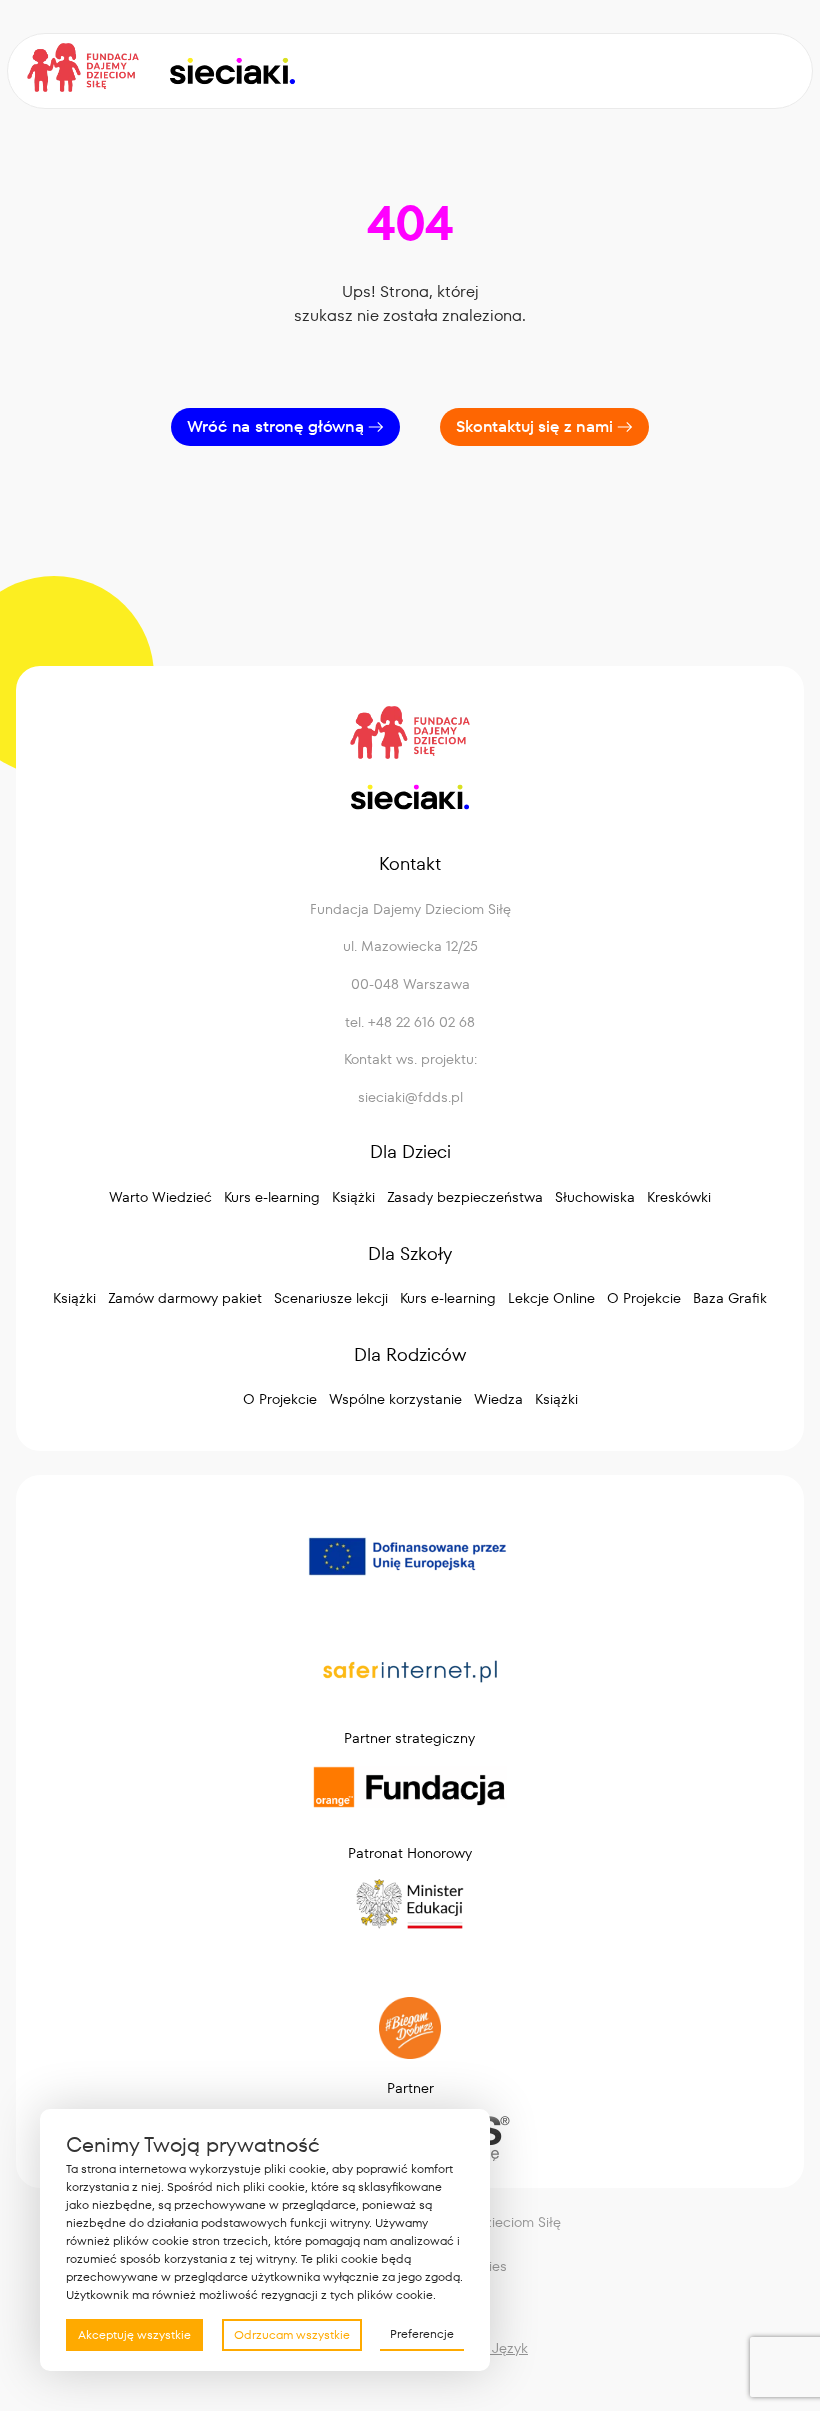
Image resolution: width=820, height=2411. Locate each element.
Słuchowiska (595, 1197)
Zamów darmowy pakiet (185, 1298)
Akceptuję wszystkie (134, 2334)
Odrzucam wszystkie (292, 2334)
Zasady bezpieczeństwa (465, 1197)
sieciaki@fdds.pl (410, 1097)
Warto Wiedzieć (160, 1197)
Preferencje (422, 2333)
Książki (353, 1197)
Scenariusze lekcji (331, 1298)
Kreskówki (679, 1197)
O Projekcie (644, 1298)
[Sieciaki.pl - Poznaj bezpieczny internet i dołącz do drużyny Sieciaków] (231, 71)
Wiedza (498, 1399)
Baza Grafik (730, 1298)
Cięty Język (491, 2348)
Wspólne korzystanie (395, 1399)
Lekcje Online (551, 1298)
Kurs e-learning (272, 1197)
